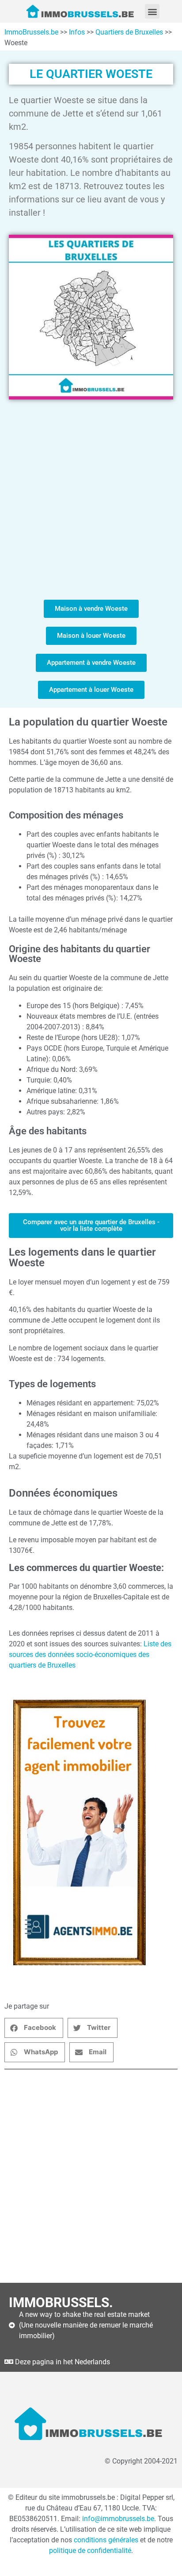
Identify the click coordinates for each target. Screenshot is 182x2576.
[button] (152, 11)
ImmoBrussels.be (31, 32)
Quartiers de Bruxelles (129, 32)
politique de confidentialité (90, 2551)
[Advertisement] (91, 500)
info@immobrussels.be (118, 2519)
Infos (77, 32)
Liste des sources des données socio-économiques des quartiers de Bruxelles (90, 1655)
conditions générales (106, 2540)
